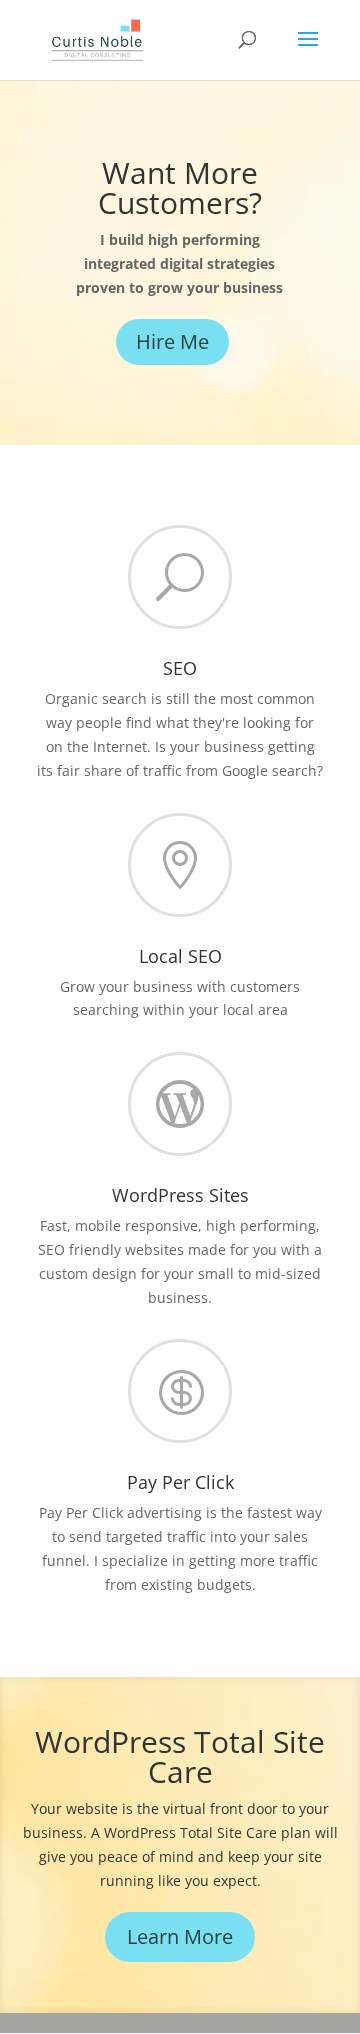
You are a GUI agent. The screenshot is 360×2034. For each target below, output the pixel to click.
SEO (180, 668)
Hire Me (172, 341)
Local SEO (180, 956)
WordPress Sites (180, 1195)
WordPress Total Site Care (180, 1756)
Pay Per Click (180, 1482)
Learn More (180, 1936)
